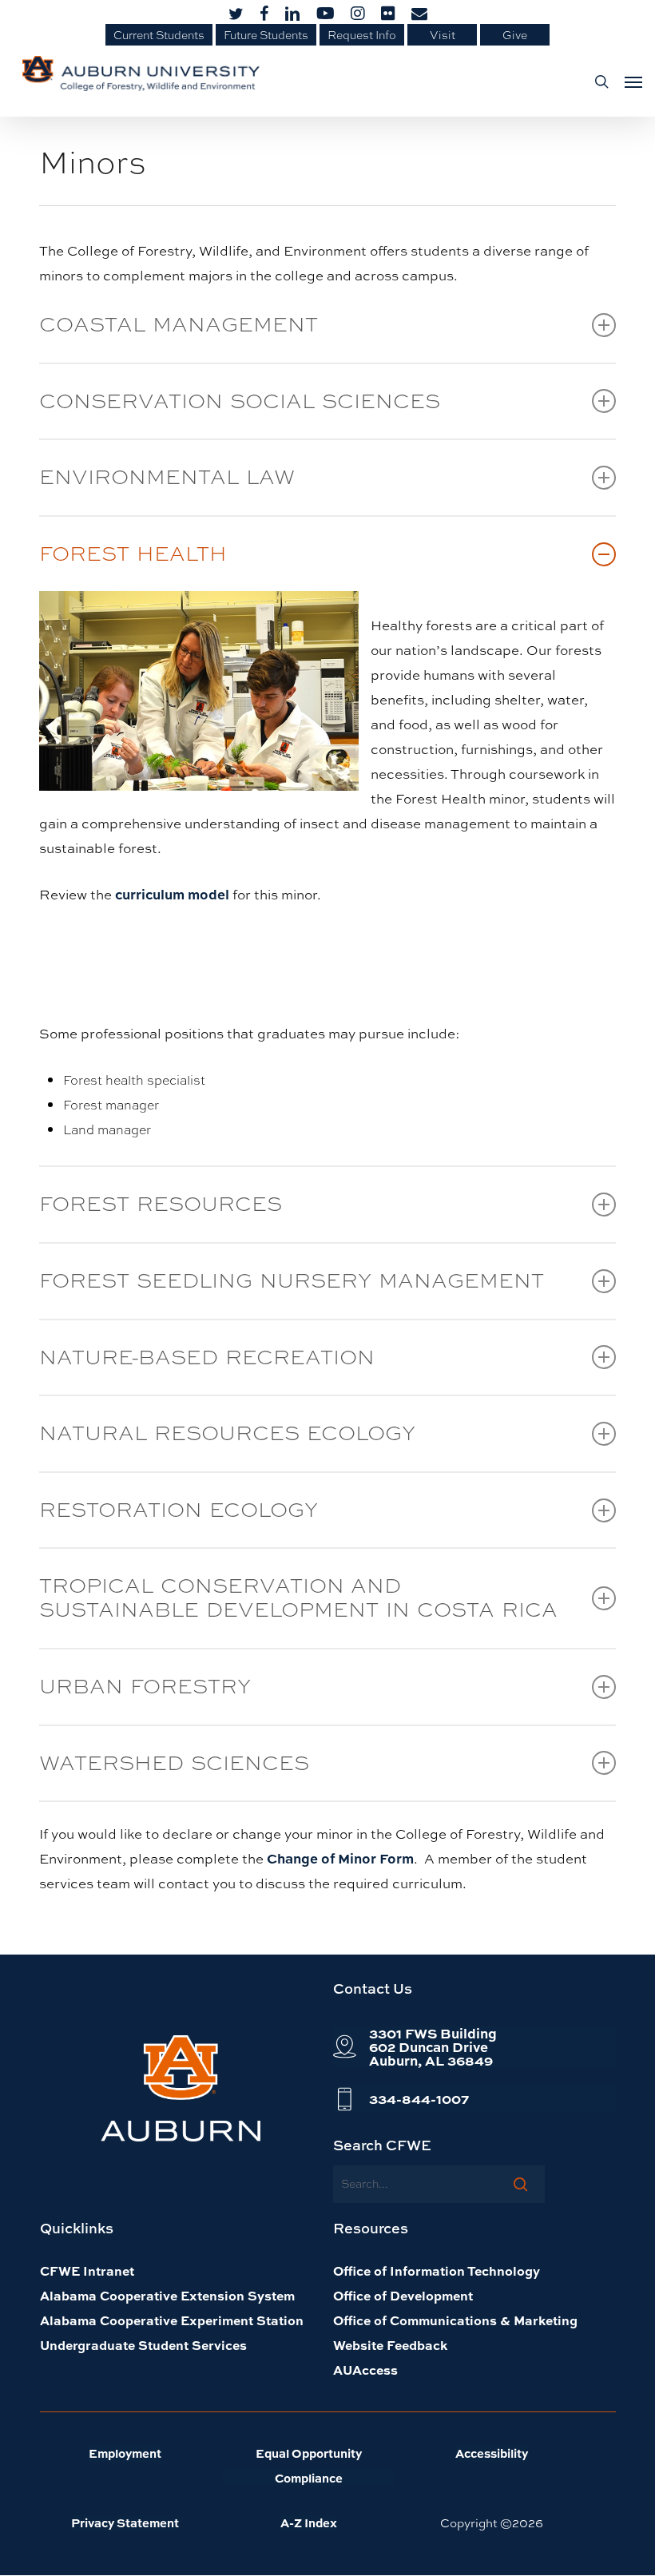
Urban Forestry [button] (145, 1695)
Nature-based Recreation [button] (207, 1366)
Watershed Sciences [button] (174, 1772)
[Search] (520, 2184)
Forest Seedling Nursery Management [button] (292, 1290)
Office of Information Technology (437, 2270)
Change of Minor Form (340, 1858)
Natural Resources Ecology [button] (227, 1442)
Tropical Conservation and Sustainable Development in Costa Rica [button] (298, 1607)
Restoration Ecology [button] (179, 1519)
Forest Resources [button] (161, 1213)
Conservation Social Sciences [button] (240, 410)
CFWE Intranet (87, 2270)
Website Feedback (390, 2345)
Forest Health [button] (133, 563)
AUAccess (365, 2370)
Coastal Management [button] (179, 333)
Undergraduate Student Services (143, 2345)
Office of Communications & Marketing (455, 2320)
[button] (629, 81)
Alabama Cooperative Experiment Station (172, 2320)
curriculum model (172, 894)
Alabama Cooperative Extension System (167, 2295)
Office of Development (403, 2295)
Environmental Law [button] (167, 486)
